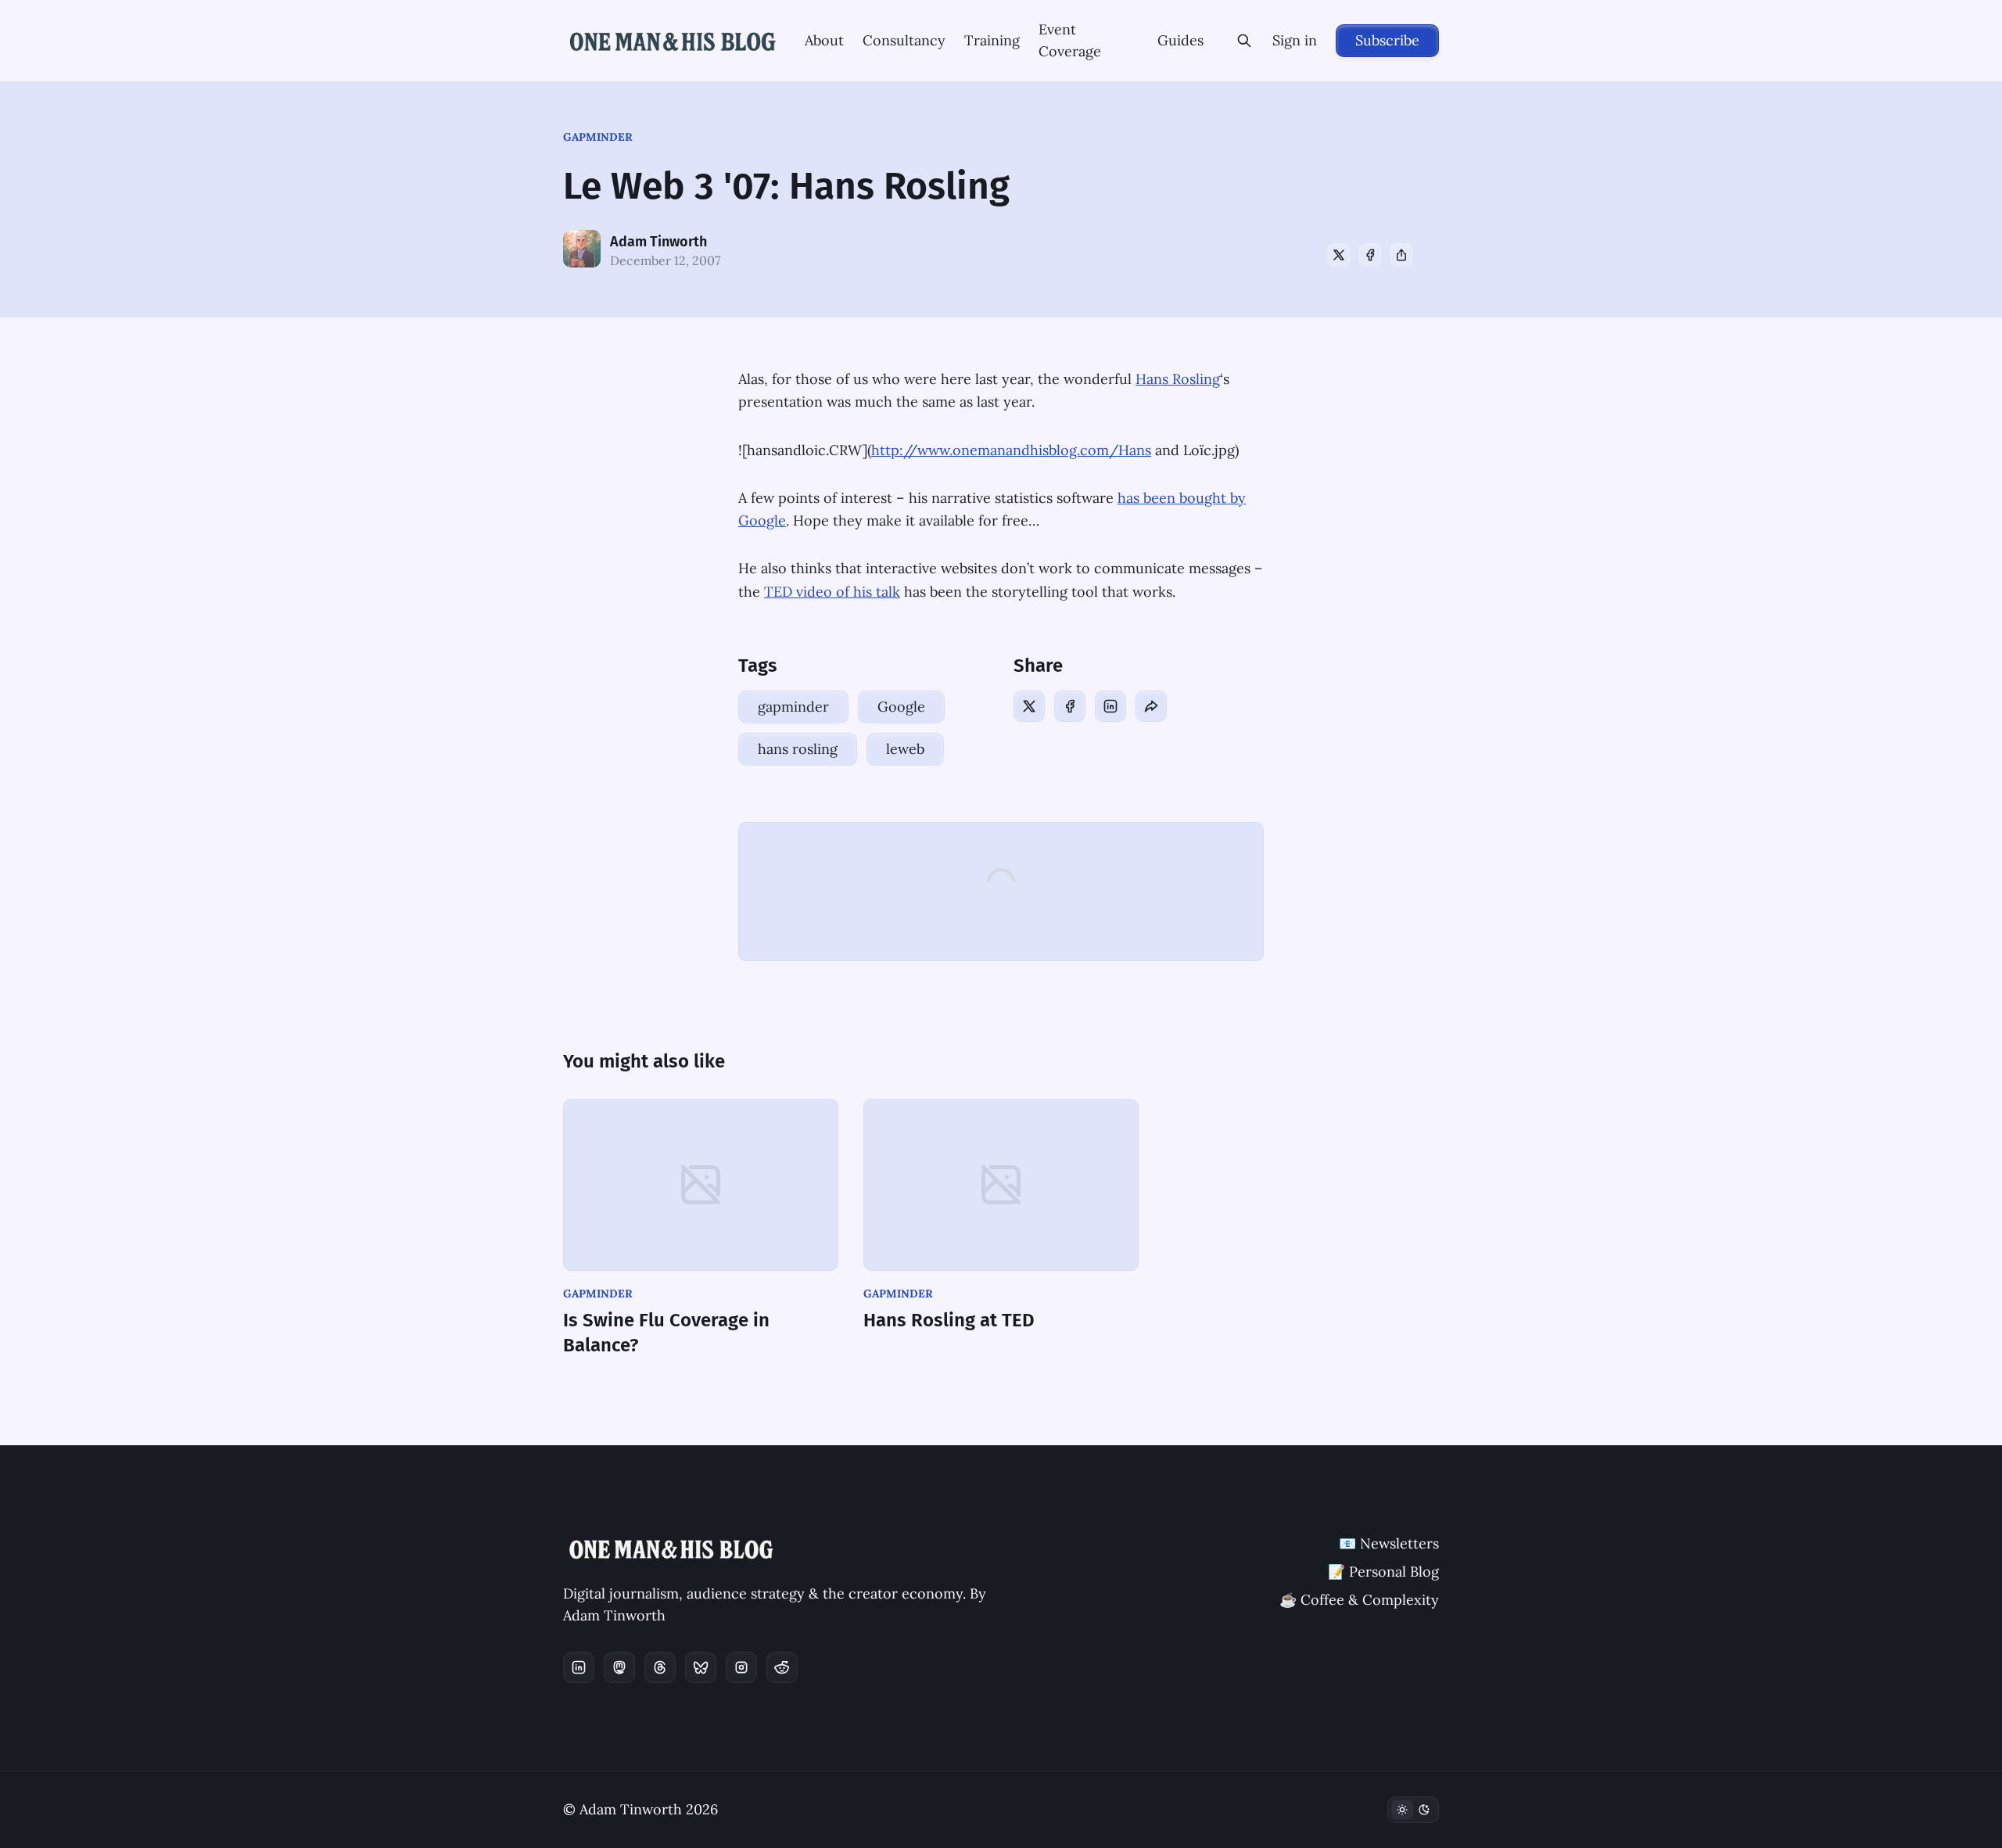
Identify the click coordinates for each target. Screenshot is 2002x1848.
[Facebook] (1370, 255)
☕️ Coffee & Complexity (1359, 1600)
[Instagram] (741, 1667)
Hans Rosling (1178, 379)
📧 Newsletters (1389, 1543)
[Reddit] (782, 1667)
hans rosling (798, 749)
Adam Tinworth (658, 242)
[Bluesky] (701, 1667)
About (824, 40)
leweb (905, 749)
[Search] (1244, 41)
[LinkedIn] (1110, 706)
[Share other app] (1401, 255)
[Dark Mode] (1413, 1810)
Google (901, 707)
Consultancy (904, 40)
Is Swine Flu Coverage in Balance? (666, 1333)
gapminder (598, 137)
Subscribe (1387, 40)
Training (992, 40)
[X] (1339, 255)
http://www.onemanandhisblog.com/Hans (1011, 450)
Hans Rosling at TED (949, 1320)
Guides (1180, 40)
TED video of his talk (832, 592)
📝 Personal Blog (1383, 1572)
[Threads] (660, 1667)
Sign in (1295, 40)
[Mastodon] (619, 1667)
